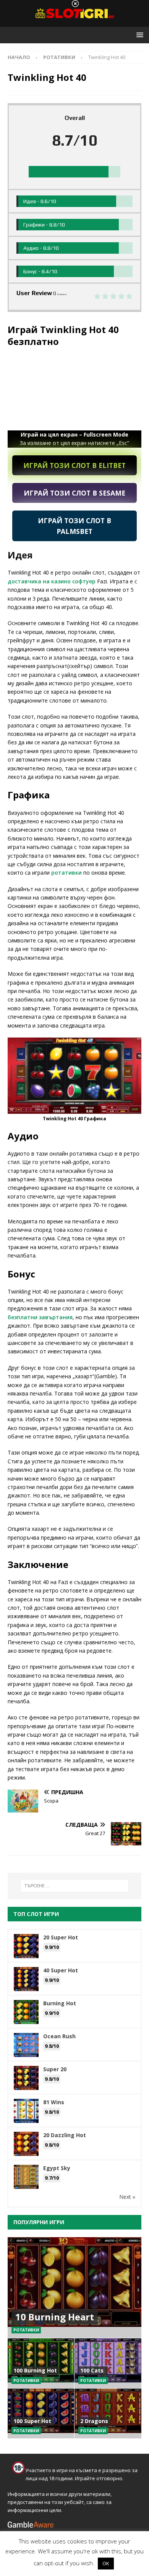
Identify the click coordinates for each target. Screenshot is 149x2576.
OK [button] (106, 2563)
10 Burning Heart (55, 2317)
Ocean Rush (59, 2036)
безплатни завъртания (40, 1317)
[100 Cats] (108, 2363)
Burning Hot (60, 2003)
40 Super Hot (61, 1970)
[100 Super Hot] (41, 2413)
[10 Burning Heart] (74, 2288)
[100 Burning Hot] (41, 2363)
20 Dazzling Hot (65, 2135)
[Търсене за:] (75, 1886)
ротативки (66, 873)
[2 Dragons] (108, 2413)
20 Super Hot (61, 1937)
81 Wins (54, 2102)
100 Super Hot (32, 2421)
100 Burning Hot (35, 2370)
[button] (138, 35)
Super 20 (55, 2069)
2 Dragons (94, 2421)
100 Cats (92, 2370)
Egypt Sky (57, 2168)
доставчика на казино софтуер (52, 581)
